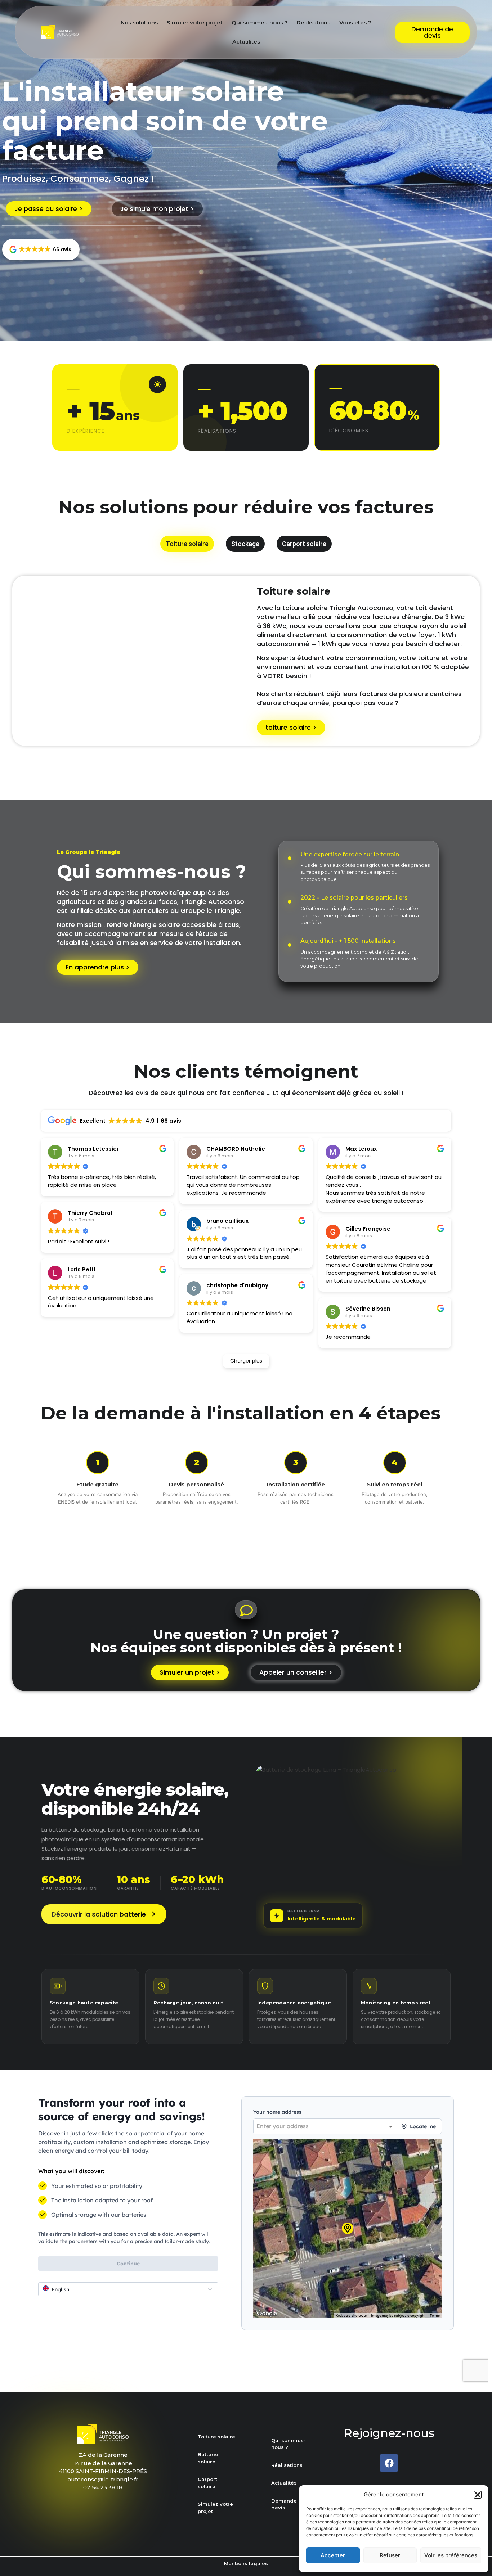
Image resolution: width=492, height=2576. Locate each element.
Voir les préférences (451, 2555)
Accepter (333, 2555)
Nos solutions (139, 22)
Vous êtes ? (355, 22)
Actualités (246, 42)
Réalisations (314, 22)
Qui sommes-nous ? (260, 22)
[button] (478, 2495)
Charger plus (246, 1361)
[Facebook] (389, 2463)
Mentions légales (246, 2563)
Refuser (390, 2555)
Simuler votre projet (195, 22)
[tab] (187, 544)
